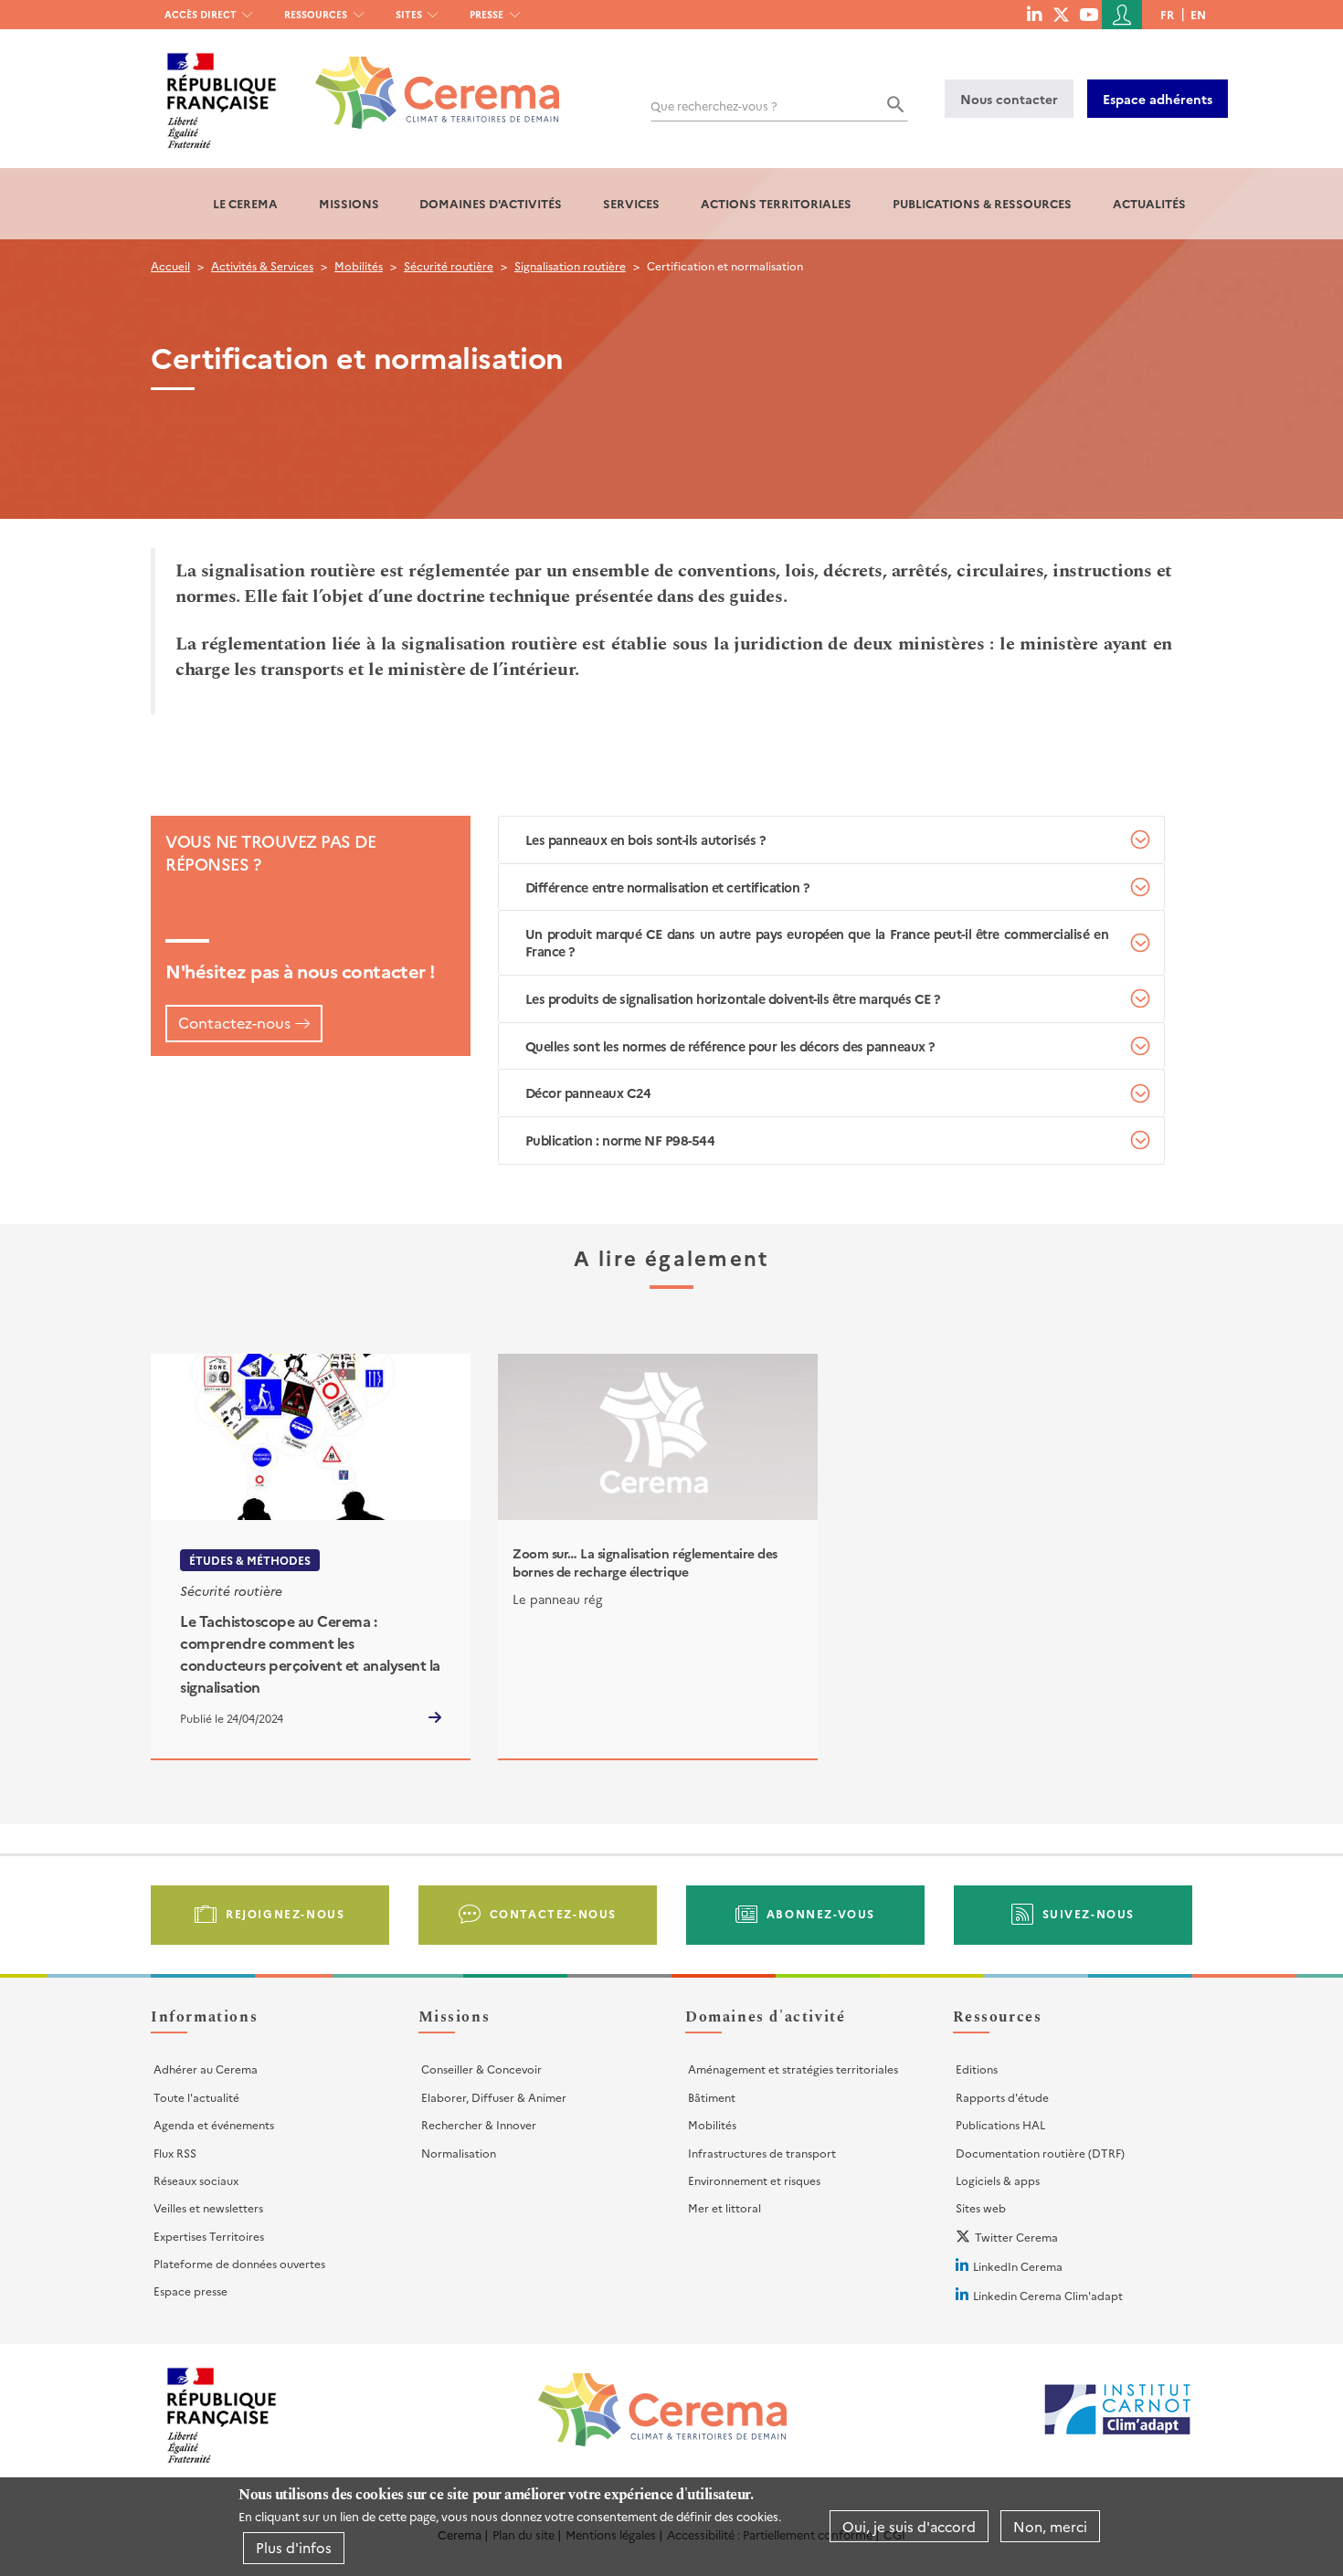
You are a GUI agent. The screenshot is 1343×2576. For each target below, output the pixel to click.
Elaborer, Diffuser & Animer (494, 2097)
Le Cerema (245, 203)
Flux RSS (175, 2153)
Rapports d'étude (1002, 2097)
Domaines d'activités (491, 203)
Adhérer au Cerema (206, 2069)
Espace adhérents (1158, 99)
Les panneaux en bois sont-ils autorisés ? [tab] (645, 839)
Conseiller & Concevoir (481, 2069)
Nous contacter (1009, 99)
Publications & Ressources (982, 203)
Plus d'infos (294, 2547)
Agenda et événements (214, 2124)
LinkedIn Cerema (1018, 2266)
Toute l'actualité (196, 2097)
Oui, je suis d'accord (909, 2526)
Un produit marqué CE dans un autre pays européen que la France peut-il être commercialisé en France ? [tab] (817, 942)
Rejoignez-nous (285, 1913)
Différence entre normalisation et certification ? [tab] (667, 887)
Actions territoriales (776, 203)
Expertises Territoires (209, 2236)
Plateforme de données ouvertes (239, 2263)
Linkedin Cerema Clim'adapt (1048, 2295)
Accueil (170, 265)
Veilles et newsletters (208, 2207)
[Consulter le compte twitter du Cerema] (1061, 14)
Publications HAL (1000, 2124)
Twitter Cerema (1016, 2237)
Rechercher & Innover (479, 2124)
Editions (977, 2069)
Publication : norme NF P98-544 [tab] (620, 1140)
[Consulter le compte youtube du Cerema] (1089, 14)
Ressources (316, 14)
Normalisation (459, 2153)
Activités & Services (262, 265)
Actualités (1149, 203)
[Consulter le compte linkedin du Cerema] (1034, 14)
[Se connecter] (1122, 15)
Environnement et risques (754, 2180)
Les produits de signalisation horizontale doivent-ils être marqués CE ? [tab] (733, 998)
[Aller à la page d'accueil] (426, 79)
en (1198, 14)
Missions (349, 203)
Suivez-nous (1089, 1913)
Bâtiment (712, 2097)
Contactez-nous (234, 1022)
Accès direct (201, 14)
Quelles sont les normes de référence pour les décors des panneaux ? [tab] (730, 1046)
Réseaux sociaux (196, 2180)
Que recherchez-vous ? (714, 106)
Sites (409, 14)
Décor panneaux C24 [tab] (588, 1093)
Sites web (981, 2207)
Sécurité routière (449, 265)
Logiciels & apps (998, 2180)
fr (1167, 14)
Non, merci (1050, 2526)
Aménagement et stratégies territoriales (793, 2069)
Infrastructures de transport (762, 2153)
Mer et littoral (724, 2207)
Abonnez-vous (821, 1913)
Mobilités (359, 265)
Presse (486, 14)
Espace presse (190, 2291)
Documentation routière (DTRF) (1040, 2153)
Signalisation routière (570, 265)
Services (631, 203)
